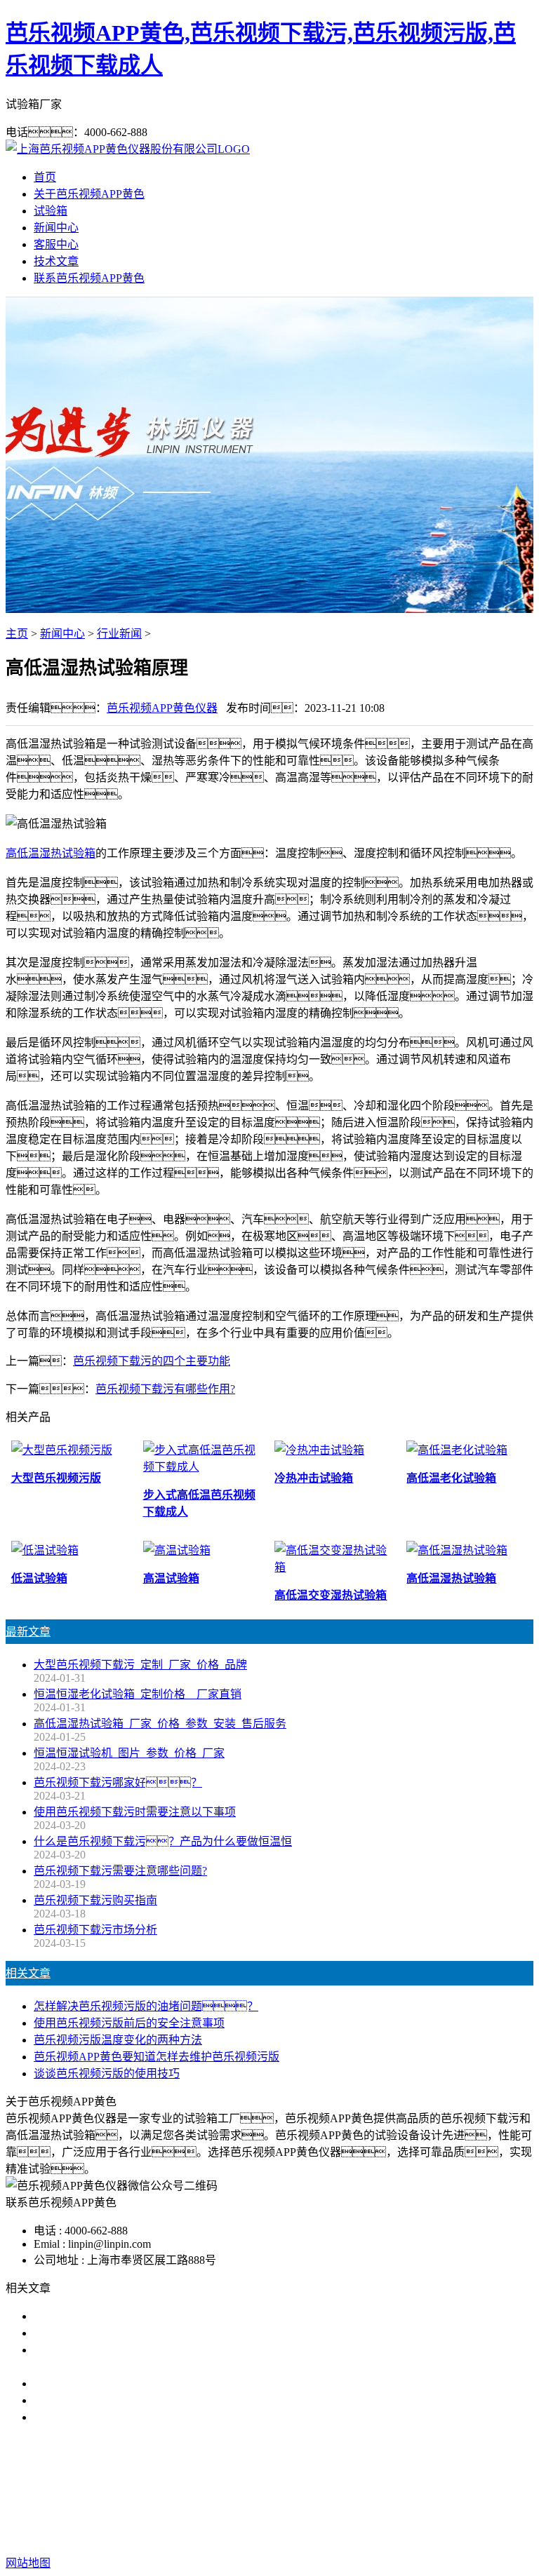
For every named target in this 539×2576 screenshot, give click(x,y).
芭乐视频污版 (269, 2490)
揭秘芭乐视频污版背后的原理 (107, 2400)
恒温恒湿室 (407, 2490)
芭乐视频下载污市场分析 (95, 1930)
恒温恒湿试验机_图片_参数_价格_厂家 (129, 1753)
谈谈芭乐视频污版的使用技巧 (107, 2073)
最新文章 (28, 1632)
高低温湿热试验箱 (51, 853)
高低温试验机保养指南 (90, 2333)
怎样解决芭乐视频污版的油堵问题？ (146, 2006)
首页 (45, 177)
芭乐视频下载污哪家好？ (118, 1782)
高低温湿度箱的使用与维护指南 (112, 2316)
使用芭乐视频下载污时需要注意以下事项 (135, 1812)
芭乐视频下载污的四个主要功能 (152, 1361)
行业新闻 (119, 634)
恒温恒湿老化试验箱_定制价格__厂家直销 (138, 1694)
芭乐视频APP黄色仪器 (162, 708)
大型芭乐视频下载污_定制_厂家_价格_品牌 (140, 1665)
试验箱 (51, 211)
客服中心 (56, 244)
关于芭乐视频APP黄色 (89, 194)
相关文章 (28, 1973)
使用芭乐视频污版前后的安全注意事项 (129, 2023)
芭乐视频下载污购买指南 (95, 1900)
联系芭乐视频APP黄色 (89, 278)
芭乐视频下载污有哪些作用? (165, 1389)
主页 (17, 634)
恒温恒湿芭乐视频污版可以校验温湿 (124, 2383)
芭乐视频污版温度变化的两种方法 (118, 2040)
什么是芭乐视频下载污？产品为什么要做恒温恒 (163, 1841)
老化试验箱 (341, 2490)
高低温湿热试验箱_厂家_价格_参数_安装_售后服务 (160, 1724)
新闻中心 (56, 228)
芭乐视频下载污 (187, 2490)
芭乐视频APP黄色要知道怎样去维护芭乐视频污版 (157, 2057)
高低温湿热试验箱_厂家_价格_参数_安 (129, 2417)
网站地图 (387, 2518)
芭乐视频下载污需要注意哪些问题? (120, 1871)
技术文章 (56, 261)
